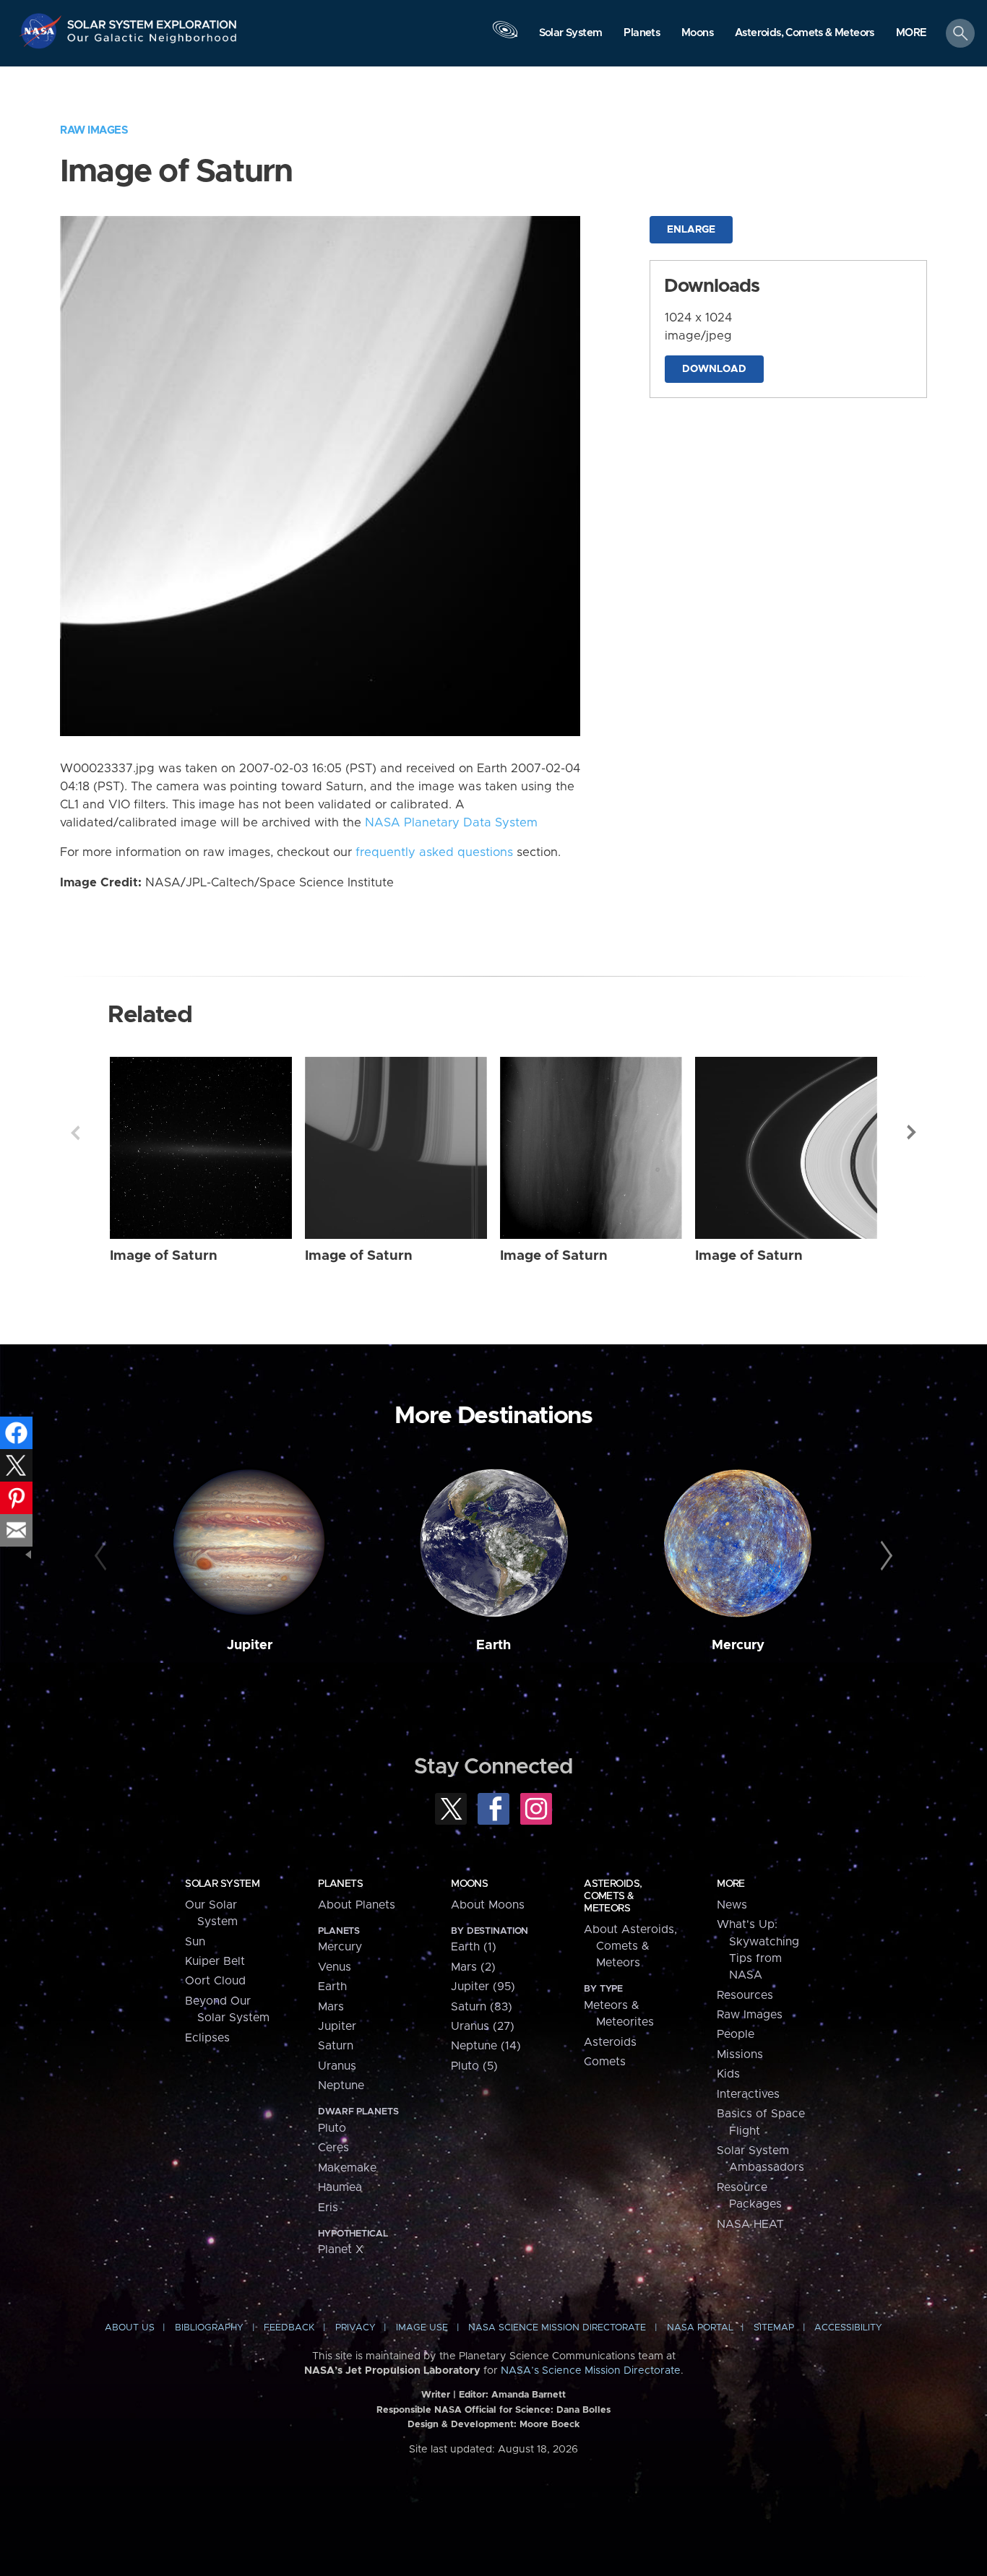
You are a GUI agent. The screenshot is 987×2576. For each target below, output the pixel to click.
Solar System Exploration (152, 21)
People (736, 2034)
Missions (740, 2054)
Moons (469, 1884)
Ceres (333, 2148)
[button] (911, 34)
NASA (42, 31)
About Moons (488, 1905)
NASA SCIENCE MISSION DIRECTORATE (557, 2328)
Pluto (332, 2128)
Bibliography (209, 2328)
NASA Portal (700, 2328)
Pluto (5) (474, 2066)
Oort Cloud (215, 1981)
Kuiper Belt (215, 1961)
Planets (340, 1884)
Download (714, 369)
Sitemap (774, 2328)
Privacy (355, 2328)
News (732, 1905)
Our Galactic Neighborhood (152, 42)
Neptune (341, 2086)
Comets (605, 2062)
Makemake (347, 2168)
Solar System (222, 1884)
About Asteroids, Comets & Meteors (630, 1946)
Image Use (422, 2328)
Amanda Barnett (529, 2395)
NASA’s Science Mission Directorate (591, 2371)
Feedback (289, 2328)
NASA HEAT (750, 2224)
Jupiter (250, 1645)
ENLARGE (691, 230)
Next (912, 1133)
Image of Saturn (164, 1256)
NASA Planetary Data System (451, 823)
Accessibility (848, 2328)
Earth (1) (474, 1947)
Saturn (336, 2046)
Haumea (340, 2187)
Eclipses (207, 2038)
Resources (745, 1995)
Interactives (748, 2094)
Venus (335, 1967)
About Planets (357, 1905)
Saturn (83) (482, 2007)
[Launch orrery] (505, 37)
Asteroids (610, 2042)
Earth (493, 1645)
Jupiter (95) (483, 1987)
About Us (130, 2328)
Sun (195, 1942)
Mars (331, 2007)
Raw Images (94, 130)
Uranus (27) (483, 2026)
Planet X (341, 2249)
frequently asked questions (434, 852)
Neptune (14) (486, 2046)
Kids (728, 2074)
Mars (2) (473, 1967)
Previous (75, 1133)
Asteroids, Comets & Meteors (613, 1896)
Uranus (337, 2066)
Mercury (738, 1645)
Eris (328, 2208)
